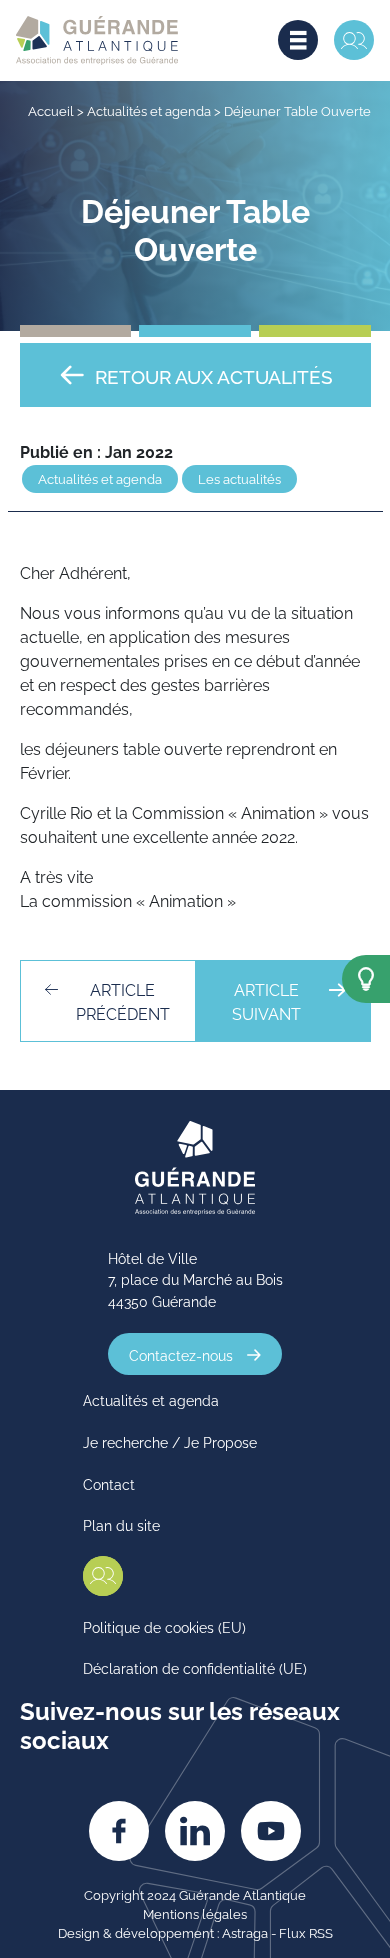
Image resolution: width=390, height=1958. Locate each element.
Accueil (51, 110)
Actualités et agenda (149, 110)
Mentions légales (195, 1913)
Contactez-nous (181, 1354)
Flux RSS (306, 1932)
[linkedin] (195, 1831)
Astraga (245, 1932)
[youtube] (271, 1831)
